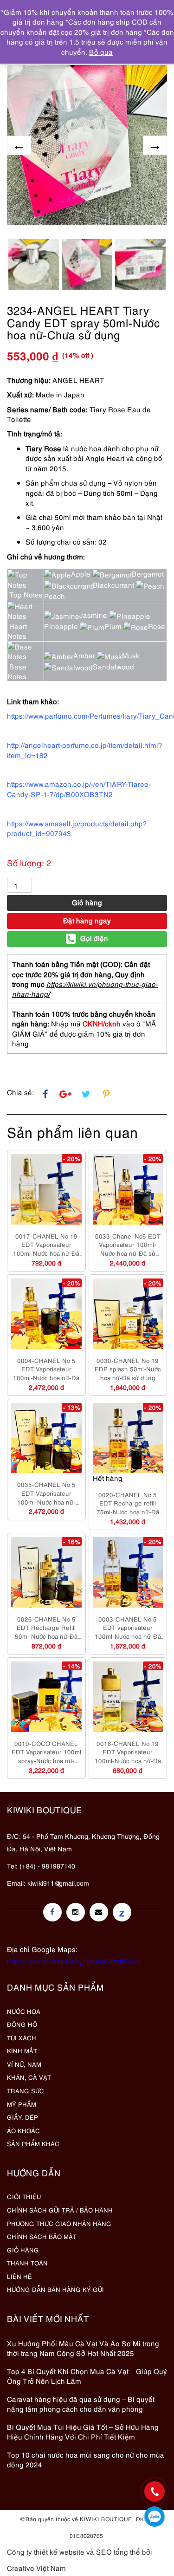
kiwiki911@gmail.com (58, 1883)
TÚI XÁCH (22, 2037)
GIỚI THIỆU (24, 2196)
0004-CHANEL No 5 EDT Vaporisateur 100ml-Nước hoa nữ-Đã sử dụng (46, 1369)
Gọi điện (94, 938)
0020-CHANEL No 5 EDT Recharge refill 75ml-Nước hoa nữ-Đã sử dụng (128, 1503)
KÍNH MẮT (22, 2050)
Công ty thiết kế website (46, 2551)
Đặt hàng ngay (87, 920)
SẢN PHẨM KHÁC (33, 2143)
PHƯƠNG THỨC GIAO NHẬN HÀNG (59, 2223)
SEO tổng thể (118, 2551)
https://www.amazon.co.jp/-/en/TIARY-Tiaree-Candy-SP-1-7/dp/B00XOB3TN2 (79, 788)
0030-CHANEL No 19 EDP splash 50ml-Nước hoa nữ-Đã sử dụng (128, 1369)
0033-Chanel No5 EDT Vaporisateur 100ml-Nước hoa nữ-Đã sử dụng (128, 1245)
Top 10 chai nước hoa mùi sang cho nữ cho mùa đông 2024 (86, 2459)
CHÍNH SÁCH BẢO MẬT (42, 2236)
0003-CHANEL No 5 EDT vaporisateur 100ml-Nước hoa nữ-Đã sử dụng (128, 1628)
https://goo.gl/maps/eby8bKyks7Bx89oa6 (74, 1961)
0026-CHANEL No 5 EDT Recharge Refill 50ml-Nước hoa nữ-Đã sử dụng (46, 1628)
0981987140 (155, 2517)
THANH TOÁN (27, 2263)
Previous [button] (19, 145)
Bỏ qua (101, 52)
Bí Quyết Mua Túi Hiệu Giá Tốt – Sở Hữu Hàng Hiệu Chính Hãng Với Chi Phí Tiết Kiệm (83, 2431)
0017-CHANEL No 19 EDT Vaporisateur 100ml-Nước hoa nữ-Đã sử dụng (46, 1245)
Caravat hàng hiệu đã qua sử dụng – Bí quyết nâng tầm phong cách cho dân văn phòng (81, 2404)
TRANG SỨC (26, 2090)
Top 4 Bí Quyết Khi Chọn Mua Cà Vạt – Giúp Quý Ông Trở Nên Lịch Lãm (87, 2376)
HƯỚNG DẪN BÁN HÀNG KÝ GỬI (55, 2289)
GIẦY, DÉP (23, 2117)
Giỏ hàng (87, 902)
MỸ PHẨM (22, 2104)
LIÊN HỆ (19, 2276)
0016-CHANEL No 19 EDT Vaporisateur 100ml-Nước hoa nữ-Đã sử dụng (128, 1752)
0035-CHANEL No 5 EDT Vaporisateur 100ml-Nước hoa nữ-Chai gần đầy (46, 1493)
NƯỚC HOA (24, 2011)
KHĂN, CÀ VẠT (29, 2077)
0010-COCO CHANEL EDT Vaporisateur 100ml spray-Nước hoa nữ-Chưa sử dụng (46, 1752)
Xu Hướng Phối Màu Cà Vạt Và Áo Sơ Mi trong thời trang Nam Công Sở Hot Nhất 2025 (83, 2348)
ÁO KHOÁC (23, 2130)
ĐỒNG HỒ (22, 2024)
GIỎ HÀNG (23, 2250)
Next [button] (155, 145)
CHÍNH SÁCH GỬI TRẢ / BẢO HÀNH (60, 2210)
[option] (87, 145)
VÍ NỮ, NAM (24, 2064)
